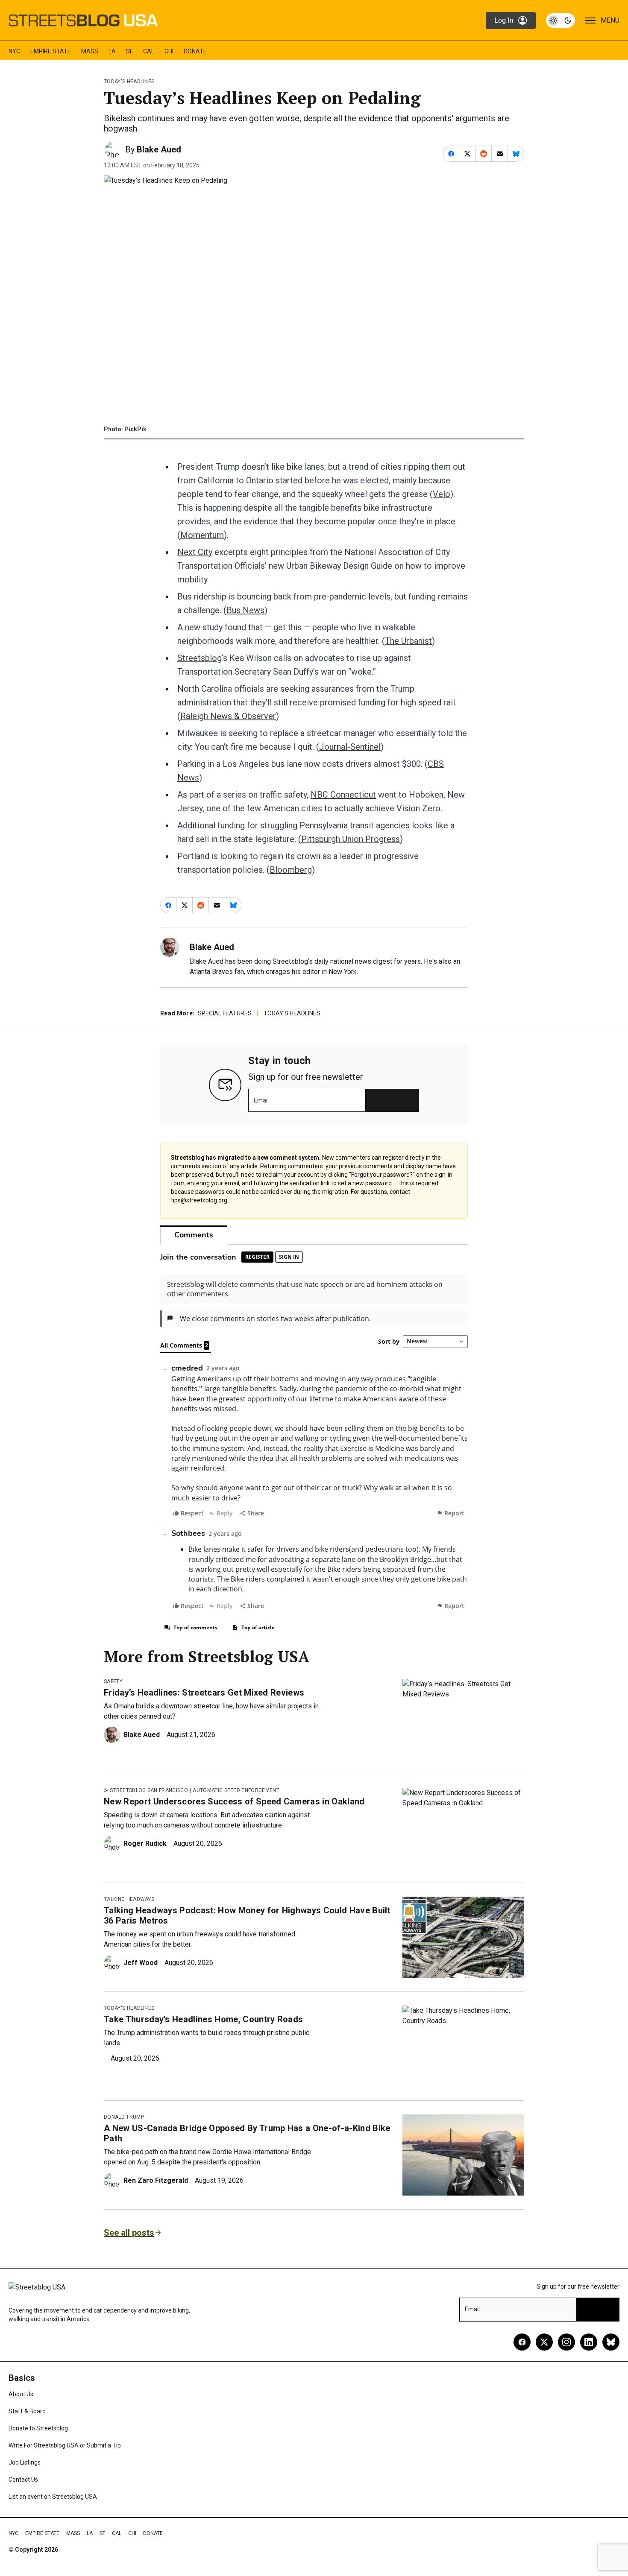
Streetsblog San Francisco (149, 1790)
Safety (113, 1681)
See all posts (129, 2233)
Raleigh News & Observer (228, 716)
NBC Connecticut (343, 795)
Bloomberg (291, 870)
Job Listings (25, 2462)
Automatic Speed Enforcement (236, 1790)
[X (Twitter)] (544, 2342)
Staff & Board (27, 2411)
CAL (149, 51)
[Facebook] (522, 2342)
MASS (90, 51)
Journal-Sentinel (350, 747)
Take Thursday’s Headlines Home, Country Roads (203, 2019)
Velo (442, 494)
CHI (169, 51)
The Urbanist (408, 641)
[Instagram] (566, 2342)
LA (112, 51)
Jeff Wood (141, 1963)
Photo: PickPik (125, 429)
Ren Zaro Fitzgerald (156, 2180)
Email (261, 1100)
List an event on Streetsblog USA (53, 2497)
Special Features (225, 1013)
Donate (195, 51)
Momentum (202, 535)
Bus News (245, 610)
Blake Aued (159, 149)
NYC (14, 51)
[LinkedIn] (589, 2342)
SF (129, 51)
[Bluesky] (611, 2342)
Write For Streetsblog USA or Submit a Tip (65, 2445)
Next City (195, 552)
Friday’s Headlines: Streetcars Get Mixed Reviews (204, 1693)
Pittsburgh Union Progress (351, 839)
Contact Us (23, 2480)
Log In (504, 20)
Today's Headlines (129, 82)
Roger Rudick (145, 1844)
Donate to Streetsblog (38, 2428)
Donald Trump (124, 2117)
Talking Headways (129, 1899)
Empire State (51, 51)
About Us (21, 2394)
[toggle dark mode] (561, 20)
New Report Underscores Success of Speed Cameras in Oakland (234, 1801)
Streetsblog (200, 658)
